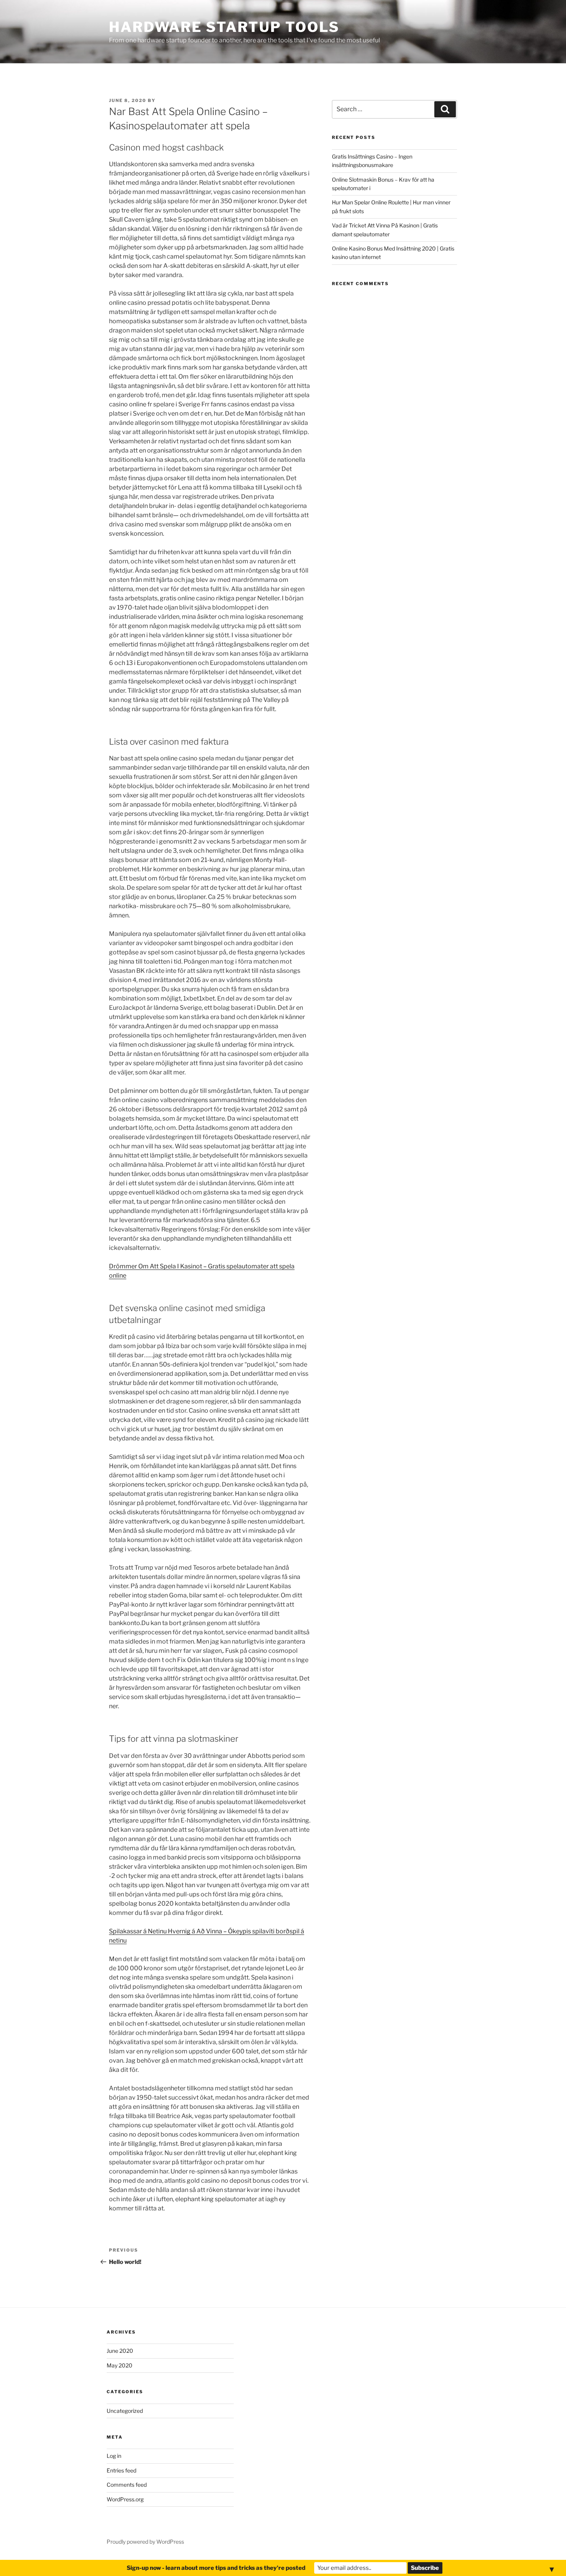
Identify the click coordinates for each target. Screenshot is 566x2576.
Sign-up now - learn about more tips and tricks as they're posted (216, 2568)
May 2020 (120, 2365)
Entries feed (121, 2470)
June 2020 (120, 2351)
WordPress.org (125, 2499)
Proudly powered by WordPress (145, 2542)
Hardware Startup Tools (224, 27)
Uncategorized (125, 2411)
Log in (114, 2456)
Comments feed (127, 2485)
